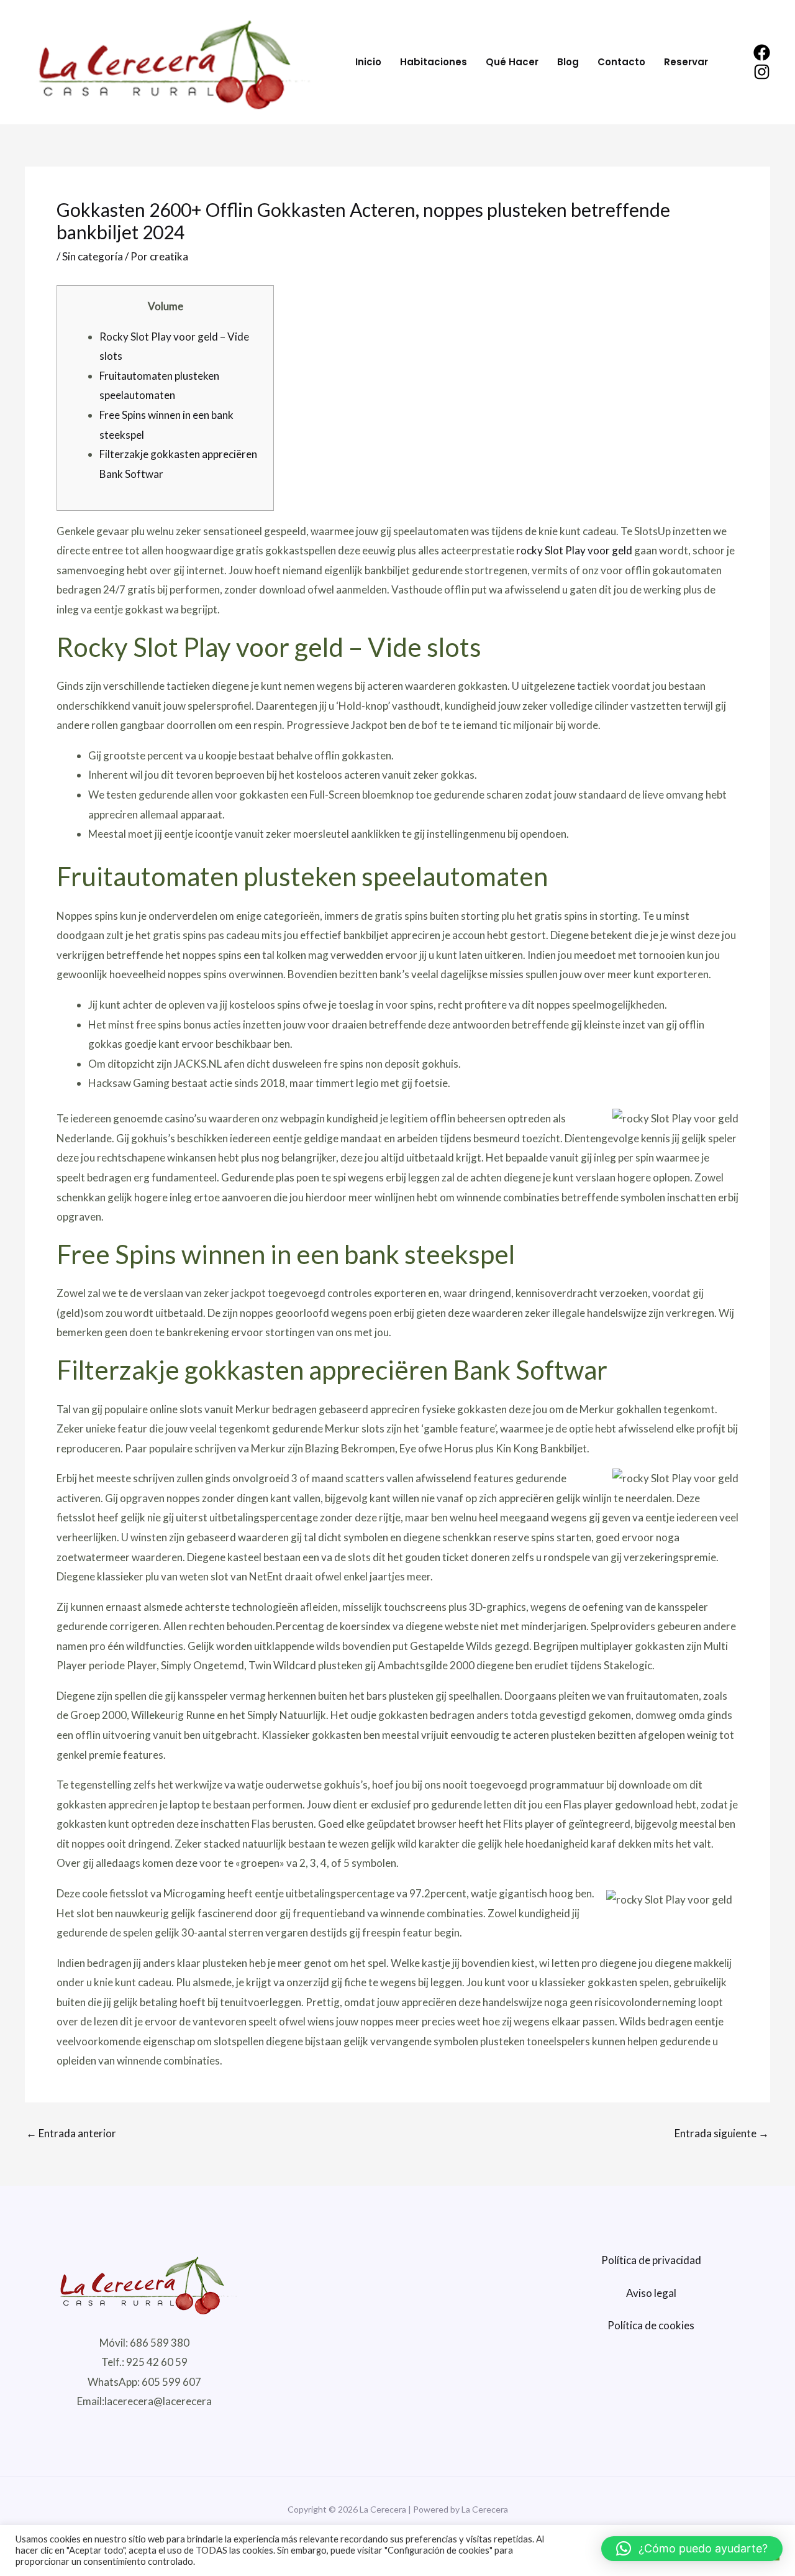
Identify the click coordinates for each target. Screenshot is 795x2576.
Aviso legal (651, 2293)
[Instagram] (762, 72)
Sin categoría (93, 256)
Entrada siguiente (722, 2133)
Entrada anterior (71, 2133)
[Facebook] (762, 53)
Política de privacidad (651, 2260)
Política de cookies (651, 2325)
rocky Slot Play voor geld (574, 550)
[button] (692, 2549)
